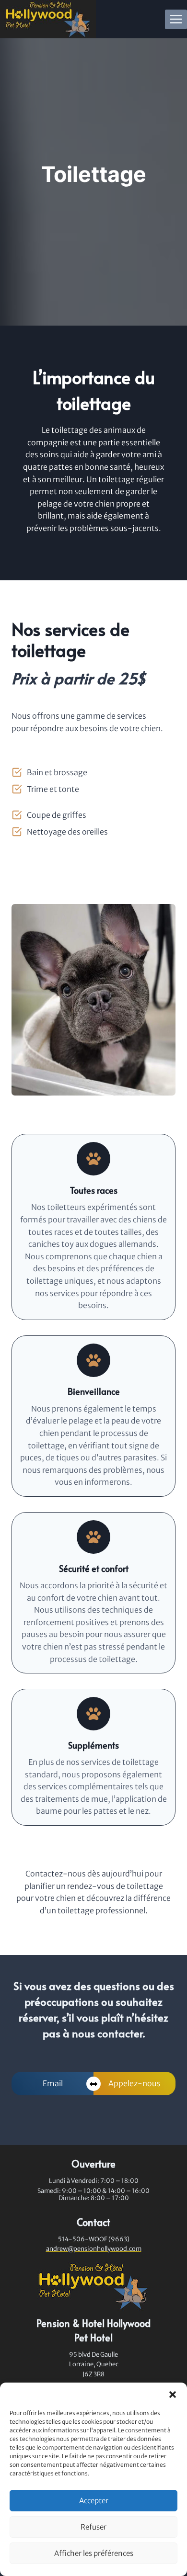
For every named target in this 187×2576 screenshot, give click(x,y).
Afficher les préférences (94, 2553)
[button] (173, 2395)
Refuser (93, 2527)
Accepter (94, 2501)
